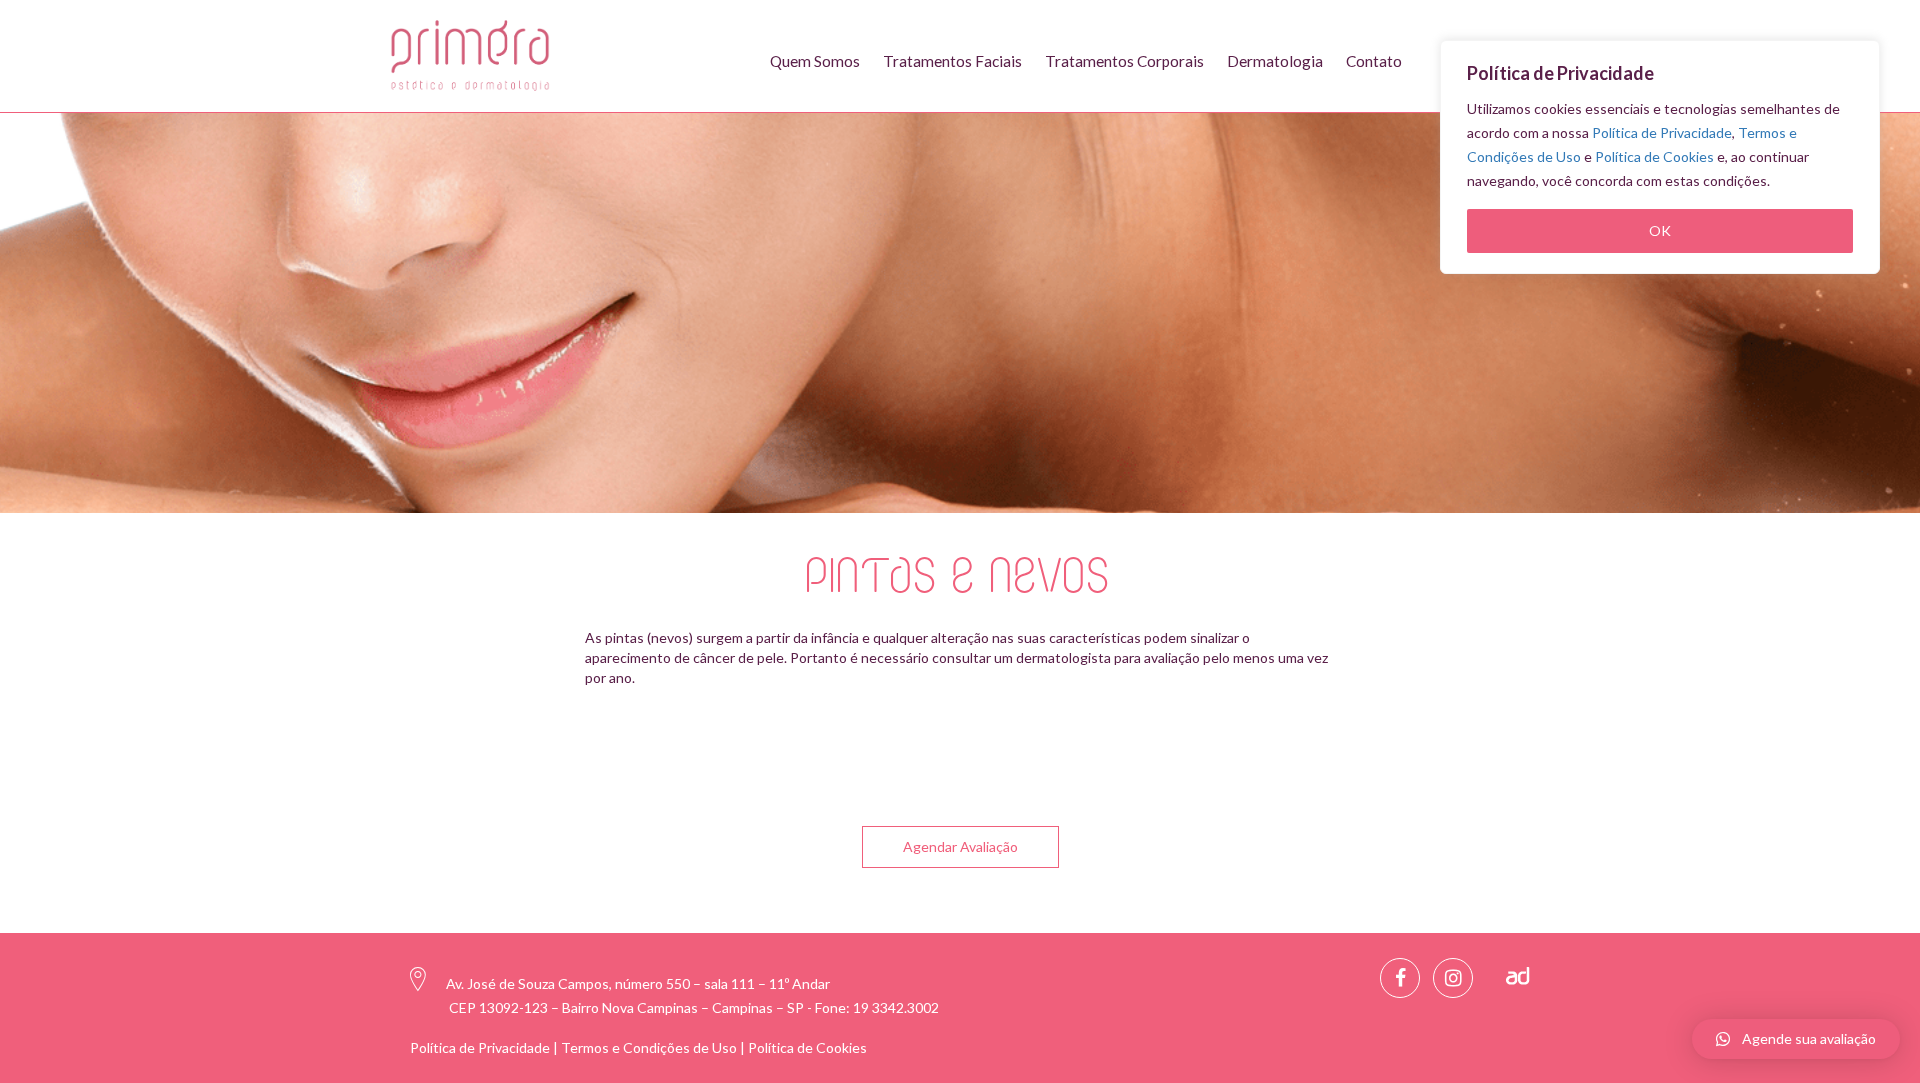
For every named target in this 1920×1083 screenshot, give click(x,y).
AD (1518, 976)
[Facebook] (1400, 978)
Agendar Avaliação (960, 846)
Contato (1374, 61)
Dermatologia (1275, 61)
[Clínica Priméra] (472, 55)
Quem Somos (815, 61)
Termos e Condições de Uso (649, 1047)
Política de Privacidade (1662, 132)
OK (1660, 230)
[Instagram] (1453, 978)
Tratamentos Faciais (952, 61)
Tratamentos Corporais (1124, 61)
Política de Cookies (1654, 156)
